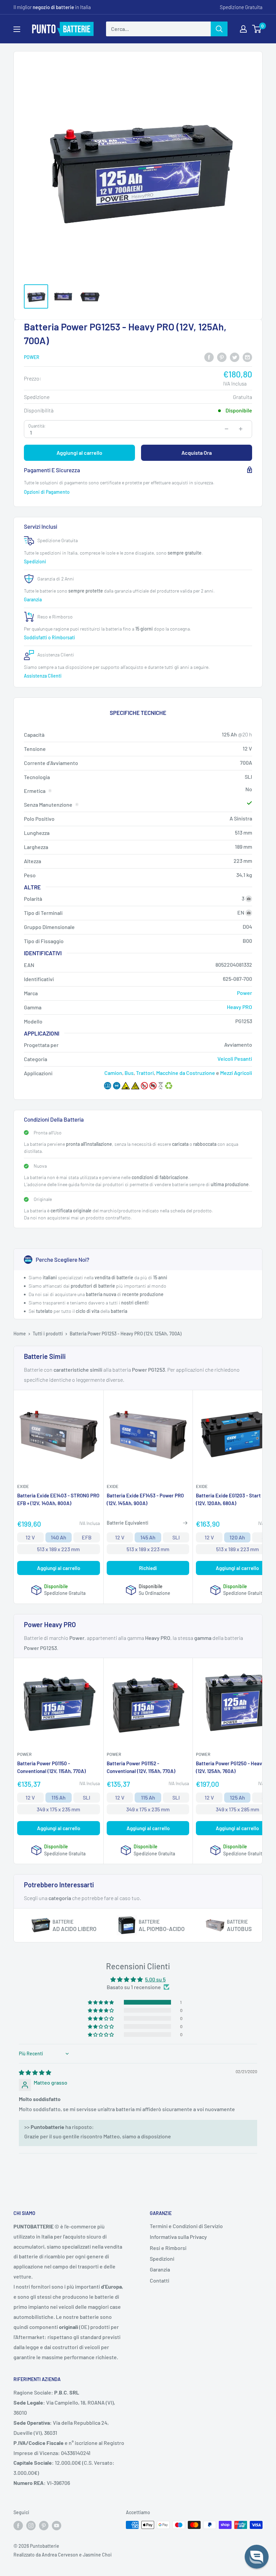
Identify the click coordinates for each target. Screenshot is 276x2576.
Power (32, 357)
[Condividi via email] (247, 357)
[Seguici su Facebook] (18, 2526)
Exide (23, 1486)
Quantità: (37, 426)
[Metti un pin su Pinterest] (222, 357)
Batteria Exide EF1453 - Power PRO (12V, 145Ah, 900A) (145, 1499)
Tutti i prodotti (48, 1334)
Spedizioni (36, 561)
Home (20, 1334)
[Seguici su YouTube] (57, 2526)
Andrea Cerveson (60, 2555)
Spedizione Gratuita (241, 7)
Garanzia (33, 599)
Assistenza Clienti (43, 676)
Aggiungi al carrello (79, 453)
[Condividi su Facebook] (209, 357)
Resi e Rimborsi (168, 2248)
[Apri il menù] (17, 29)
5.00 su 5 (155, 1979)
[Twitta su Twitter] (235, 357)
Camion (113, 1073)
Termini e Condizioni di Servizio (186, 2226)
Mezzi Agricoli (236, 1073)
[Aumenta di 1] (241, 429)
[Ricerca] (219, 29)
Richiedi (148, 1568)
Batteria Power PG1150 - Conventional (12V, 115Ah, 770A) (51, 1767)
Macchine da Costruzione (186, 1073)
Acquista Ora (197, 453)
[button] (101, 2002)
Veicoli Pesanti (235, 1059)
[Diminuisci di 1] (227, 429)
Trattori (145, 1073)
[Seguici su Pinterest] (44, 2526)
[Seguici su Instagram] (31, 2526)
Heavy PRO (239, 1007)
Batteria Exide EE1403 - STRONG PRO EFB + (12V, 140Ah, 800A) (58, 1499)
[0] (257, 29)
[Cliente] (243, 29)
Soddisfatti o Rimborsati (50, 637)
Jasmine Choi (97, 2555)
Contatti (160, 2280)
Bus (129, 1073)
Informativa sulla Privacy (178, 2237)
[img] (35, 2072)
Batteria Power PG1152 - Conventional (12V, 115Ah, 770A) (141, 1767)
